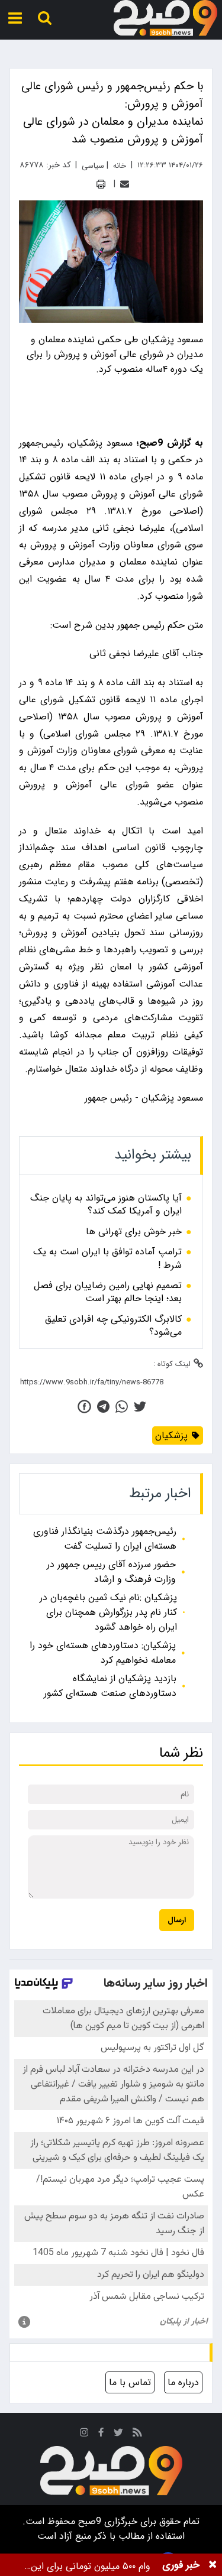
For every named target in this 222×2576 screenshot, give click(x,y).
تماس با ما (130, 2382)
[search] (45, 18)
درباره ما (183, 2382)
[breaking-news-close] (213, 2565)
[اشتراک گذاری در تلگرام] (103, 1407)
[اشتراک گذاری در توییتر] (140, 1407)
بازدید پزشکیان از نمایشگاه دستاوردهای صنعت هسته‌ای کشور (110, 1686)
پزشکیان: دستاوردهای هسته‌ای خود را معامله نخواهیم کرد (103, 1653)
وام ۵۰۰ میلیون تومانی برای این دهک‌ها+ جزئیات (91, 2566)
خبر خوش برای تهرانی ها (134, 1232)
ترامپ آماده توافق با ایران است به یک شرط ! (107, 1259)
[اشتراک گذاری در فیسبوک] (84, 1407)
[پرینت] (101, 184)
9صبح (88, 2521)
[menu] (15, 18)
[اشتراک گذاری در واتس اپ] (122, 1407)
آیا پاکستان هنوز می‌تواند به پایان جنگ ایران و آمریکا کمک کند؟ (106, 1205)
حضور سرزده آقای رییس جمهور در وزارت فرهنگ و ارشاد (111, 1572)
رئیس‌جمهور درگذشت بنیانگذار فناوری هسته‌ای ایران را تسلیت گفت (105, 1539)
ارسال (177, 1920)
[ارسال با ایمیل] (125, 184)
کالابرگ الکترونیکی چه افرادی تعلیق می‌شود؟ (113, 1326)
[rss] (137, 2434)
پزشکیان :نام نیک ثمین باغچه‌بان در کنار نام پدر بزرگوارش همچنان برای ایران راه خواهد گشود (108, 1612)
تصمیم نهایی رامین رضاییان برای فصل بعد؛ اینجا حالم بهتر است (108, 1292)
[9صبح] (165, 18)
